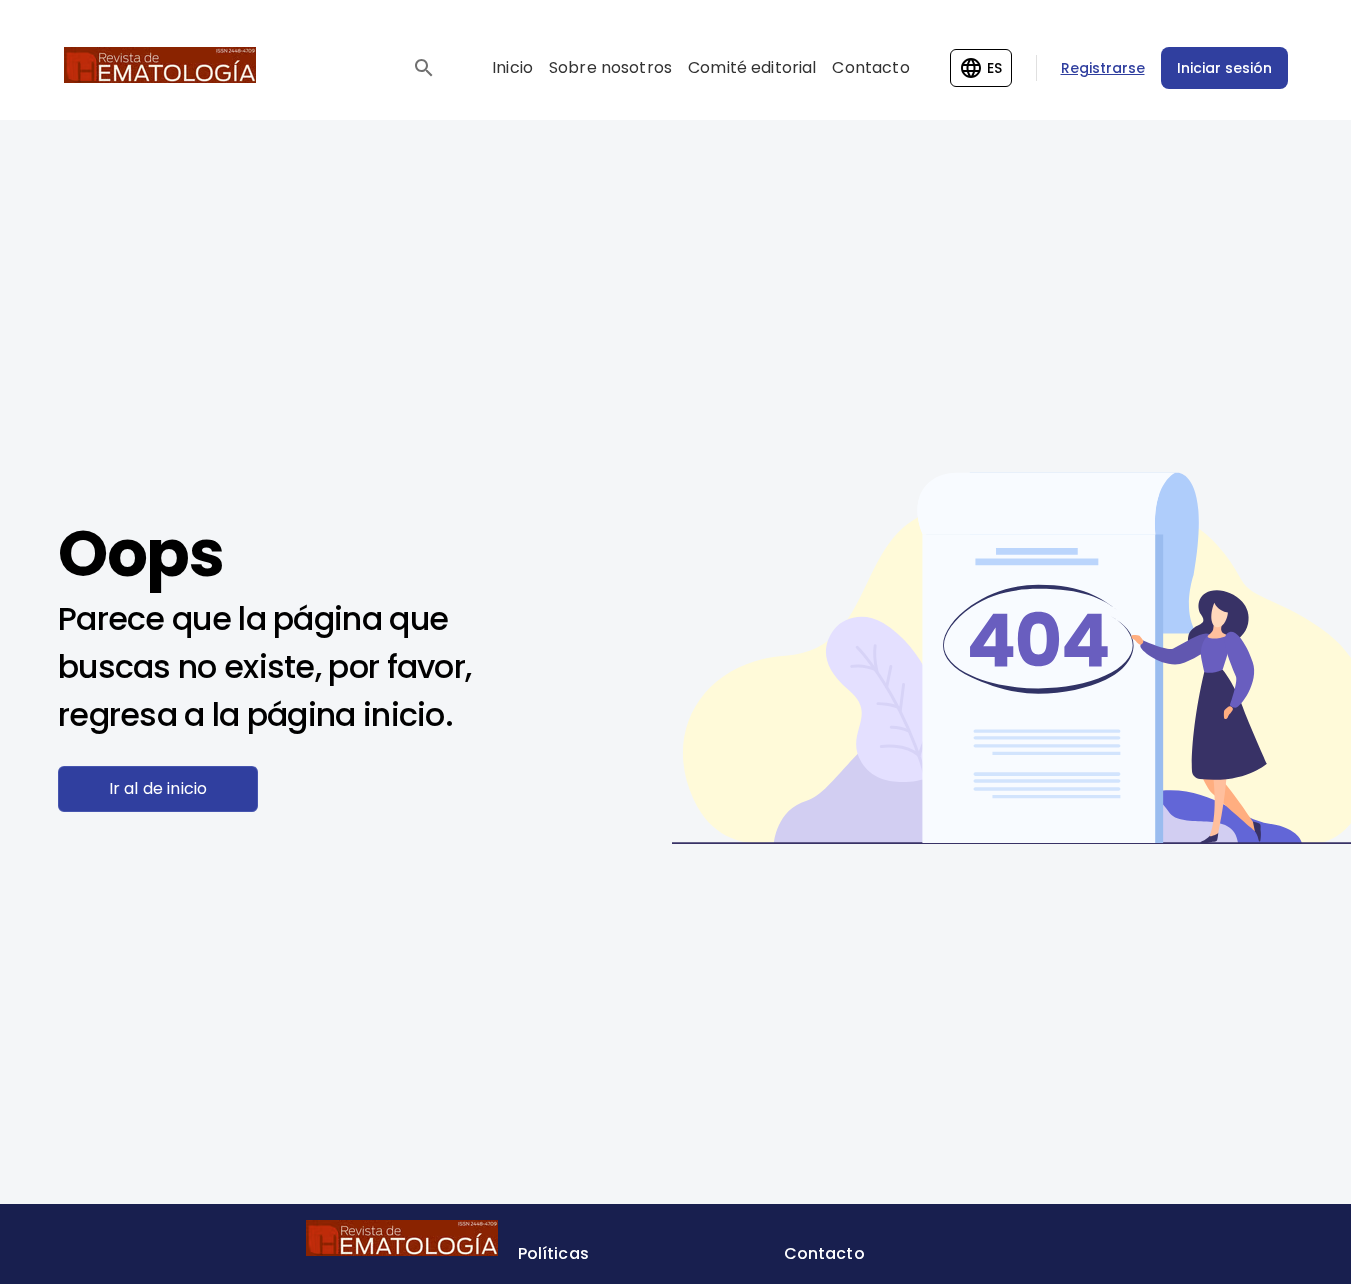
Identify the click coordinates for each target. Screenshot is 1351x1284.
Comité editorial (752, 67)
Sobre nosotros (610, 67)
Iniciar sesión (1224, 68)
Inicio (512, 67)
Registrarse (1103, 68)
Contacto (870, 67)
